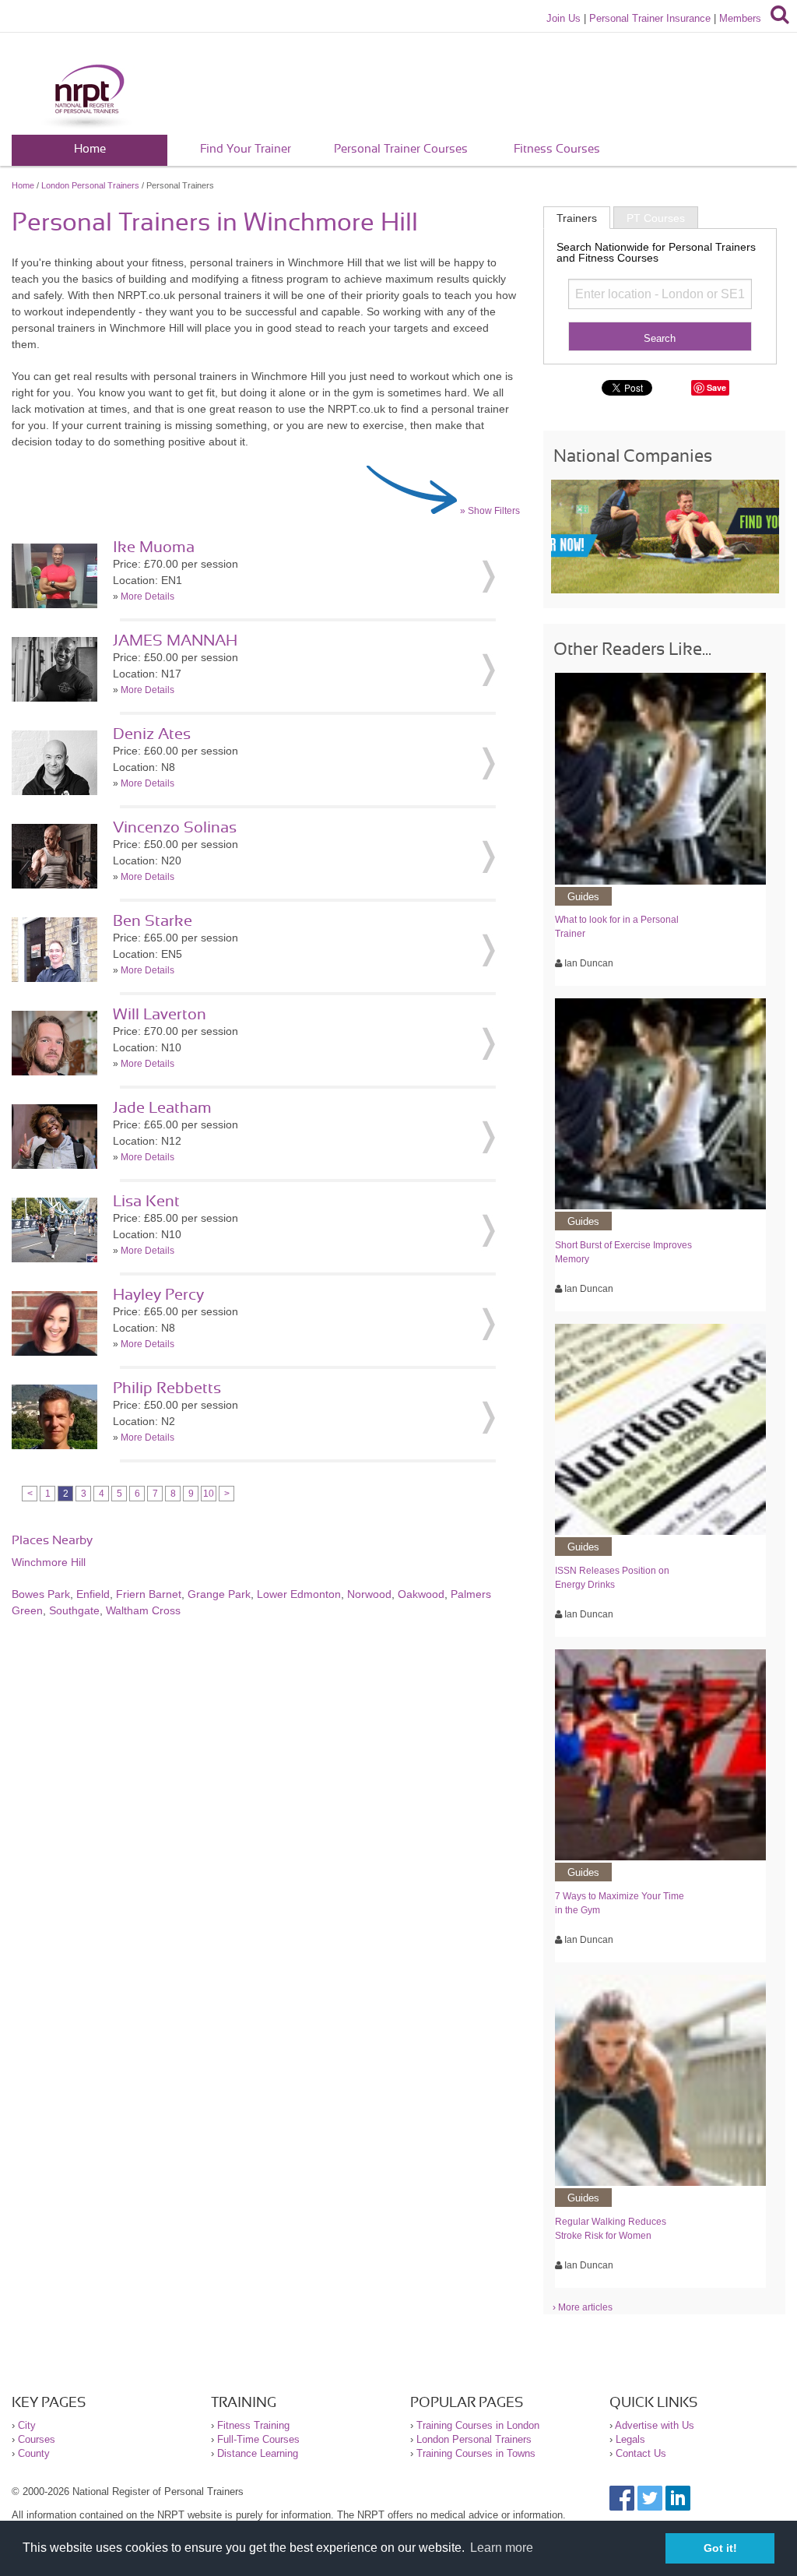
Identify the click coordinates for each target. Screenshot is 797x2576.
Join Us (564, 18)
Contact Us (641, 2453)
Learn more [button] (502, 2548)
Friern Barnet (149, 1594)
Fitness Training (253, 2425)
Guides (583, 897)
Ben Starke (153, 921)
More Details (147, 596)
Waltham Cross (143, 1610)
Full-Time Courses (258, 2439)
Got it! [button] (720, 2548)
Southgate (74, 1610)
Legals (630, 2439)
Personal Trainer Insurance (650, 18)
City (27, 2425)
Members (740, 18)
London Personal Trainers (90, 185)
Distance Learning (258, 2453)
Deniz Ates (152, 734)
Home (90, 149)
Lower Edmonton (299, 1594)
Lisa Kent (146, 1202)
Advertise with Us (655, 2425)
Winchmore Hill (49, 1562)
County (34, 2453)
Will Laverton (160, 1015)
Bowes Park (41, 1594)
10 (209, 1494)
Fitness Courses (557, 149)
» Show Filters (490, 511)
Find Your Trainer (246, 149)
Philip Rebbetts (167, 1388)
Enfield (93, 1594)
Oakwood (421, 1594)
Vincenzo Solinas (175, 828)
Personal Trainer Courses (401, 149)
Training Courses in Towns (476, 2453)
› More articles (583, 2307)
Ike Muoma (154, 547)
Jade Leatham (162, 1108)
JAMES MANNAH (175, 641)
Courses (37, 2439)
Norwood (369, 1594)
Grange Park (219, 1594)
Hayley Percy (158, 1295)
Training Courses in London (478, 2425)
